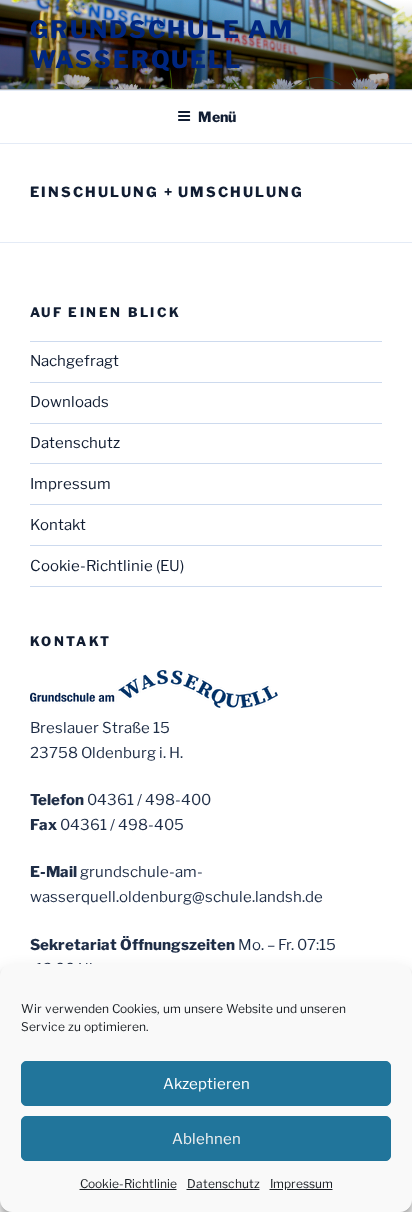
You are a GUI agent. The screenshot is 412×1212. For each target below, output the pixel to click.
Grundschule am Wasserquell (162, 44)
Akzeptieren (206, 1084)
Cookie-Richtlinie (128, 1183)
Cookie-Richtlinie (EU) (107, 566)
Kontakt (58, 525)
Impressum (301, 1183)
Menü (217, 116)
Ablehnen (206, 1139)
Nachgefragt (74, 361)
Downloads (69, 402)
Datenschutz (223, 1183)
